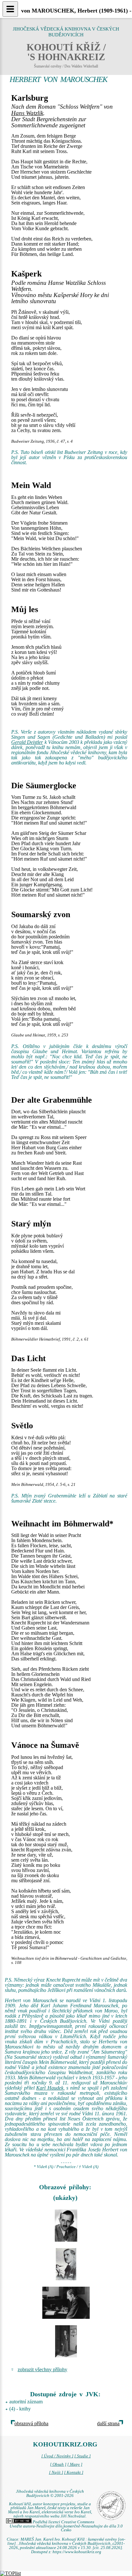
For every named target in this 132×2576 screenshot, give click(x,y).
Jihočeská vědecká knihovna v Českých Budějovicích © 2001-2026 (50, 2494)
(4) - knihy (20, 2409)
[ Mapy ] (75, 2464)
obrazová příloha (31, 2423)
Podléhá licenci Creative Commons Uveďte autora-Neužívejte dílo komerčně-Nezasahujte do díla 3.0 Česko (66, 2526)
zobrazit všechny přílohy (42, 2369)
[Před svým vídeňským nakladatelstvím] (66, 2341)
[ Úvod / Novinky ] (57, 2456)
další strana (108, 2423)
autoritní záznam (26, 2402)
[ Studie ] (82, 2456)
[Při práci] (66, 2303)
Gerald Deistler (27, 742)
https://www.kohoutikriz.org (77, 2552)
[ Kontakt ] (74, 2472)
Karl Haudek (50, 2088)
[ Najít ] (56, 2472)
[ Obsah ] (58, 2464)
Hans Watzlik (27, 113)
